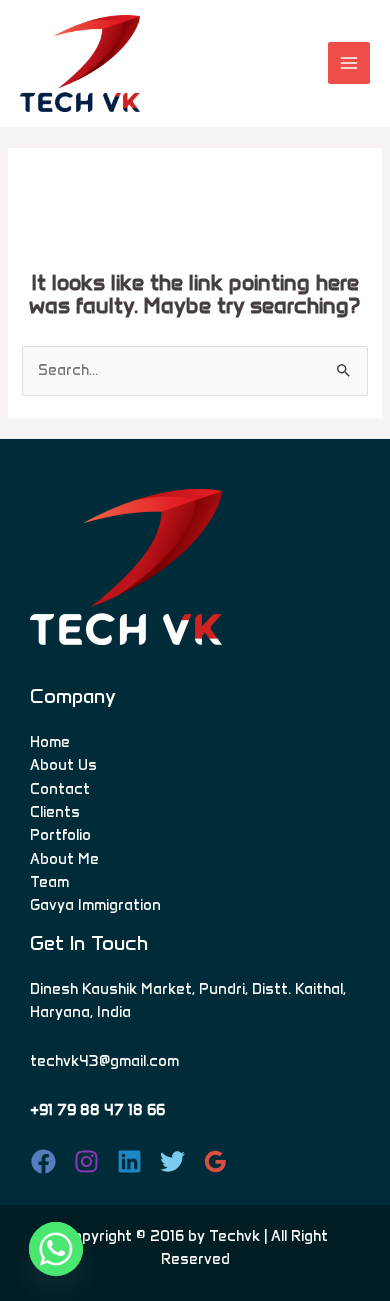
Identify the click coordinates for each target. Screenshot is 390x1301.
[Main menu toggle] (349, 63)
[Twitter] (172, 1161)
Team (49, 882)
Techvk (234, 1236)
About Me (64, 859)
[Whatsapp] (56, 1249)
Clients (55, 812)
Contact (60, 789)
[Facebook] (43, 1161)
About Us (63, 765)
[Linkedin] (129, 1161)
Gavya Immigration (95, 905)
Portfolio (60, 835)
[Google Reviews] (215, 1161)
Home (50, 742)
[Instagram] (86, 1161)
